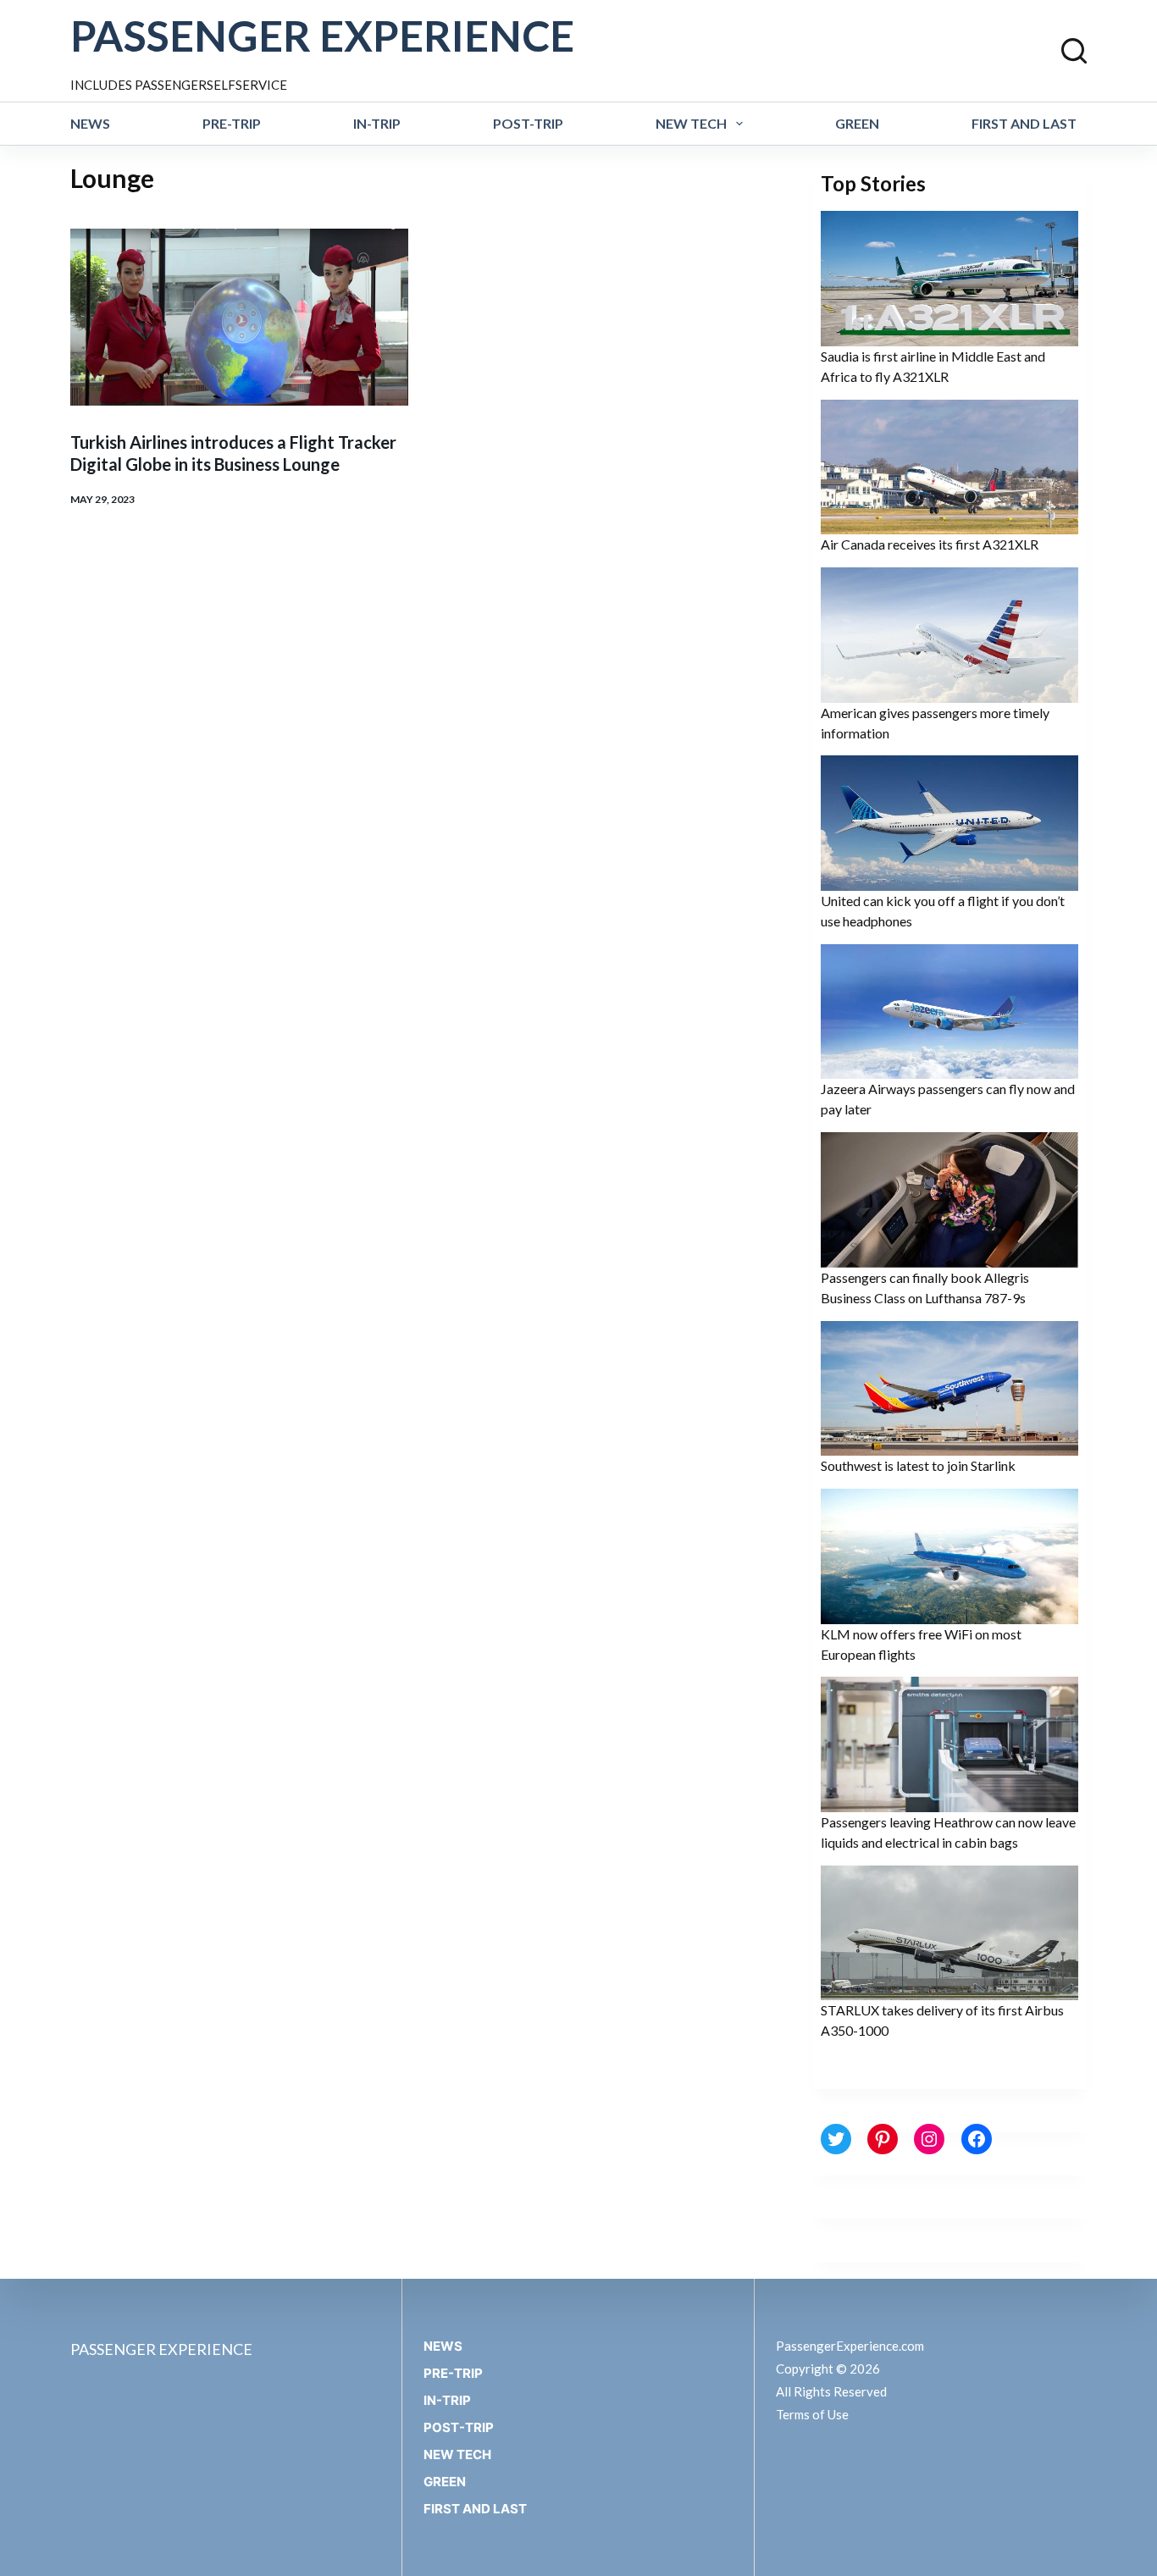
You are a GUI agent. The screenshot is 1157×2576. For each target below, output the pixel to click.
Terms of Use (812, 2414)
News (90, 123)
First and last (1024, 123)
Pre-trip (232, 123)
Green (857, 123)
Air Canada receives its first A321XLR (930, 544)
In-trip (377, 123)
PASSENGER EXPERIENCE (322, 36)
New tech (691, 123)
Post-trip (528, 123)
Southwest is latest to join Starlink (918, 1465)
